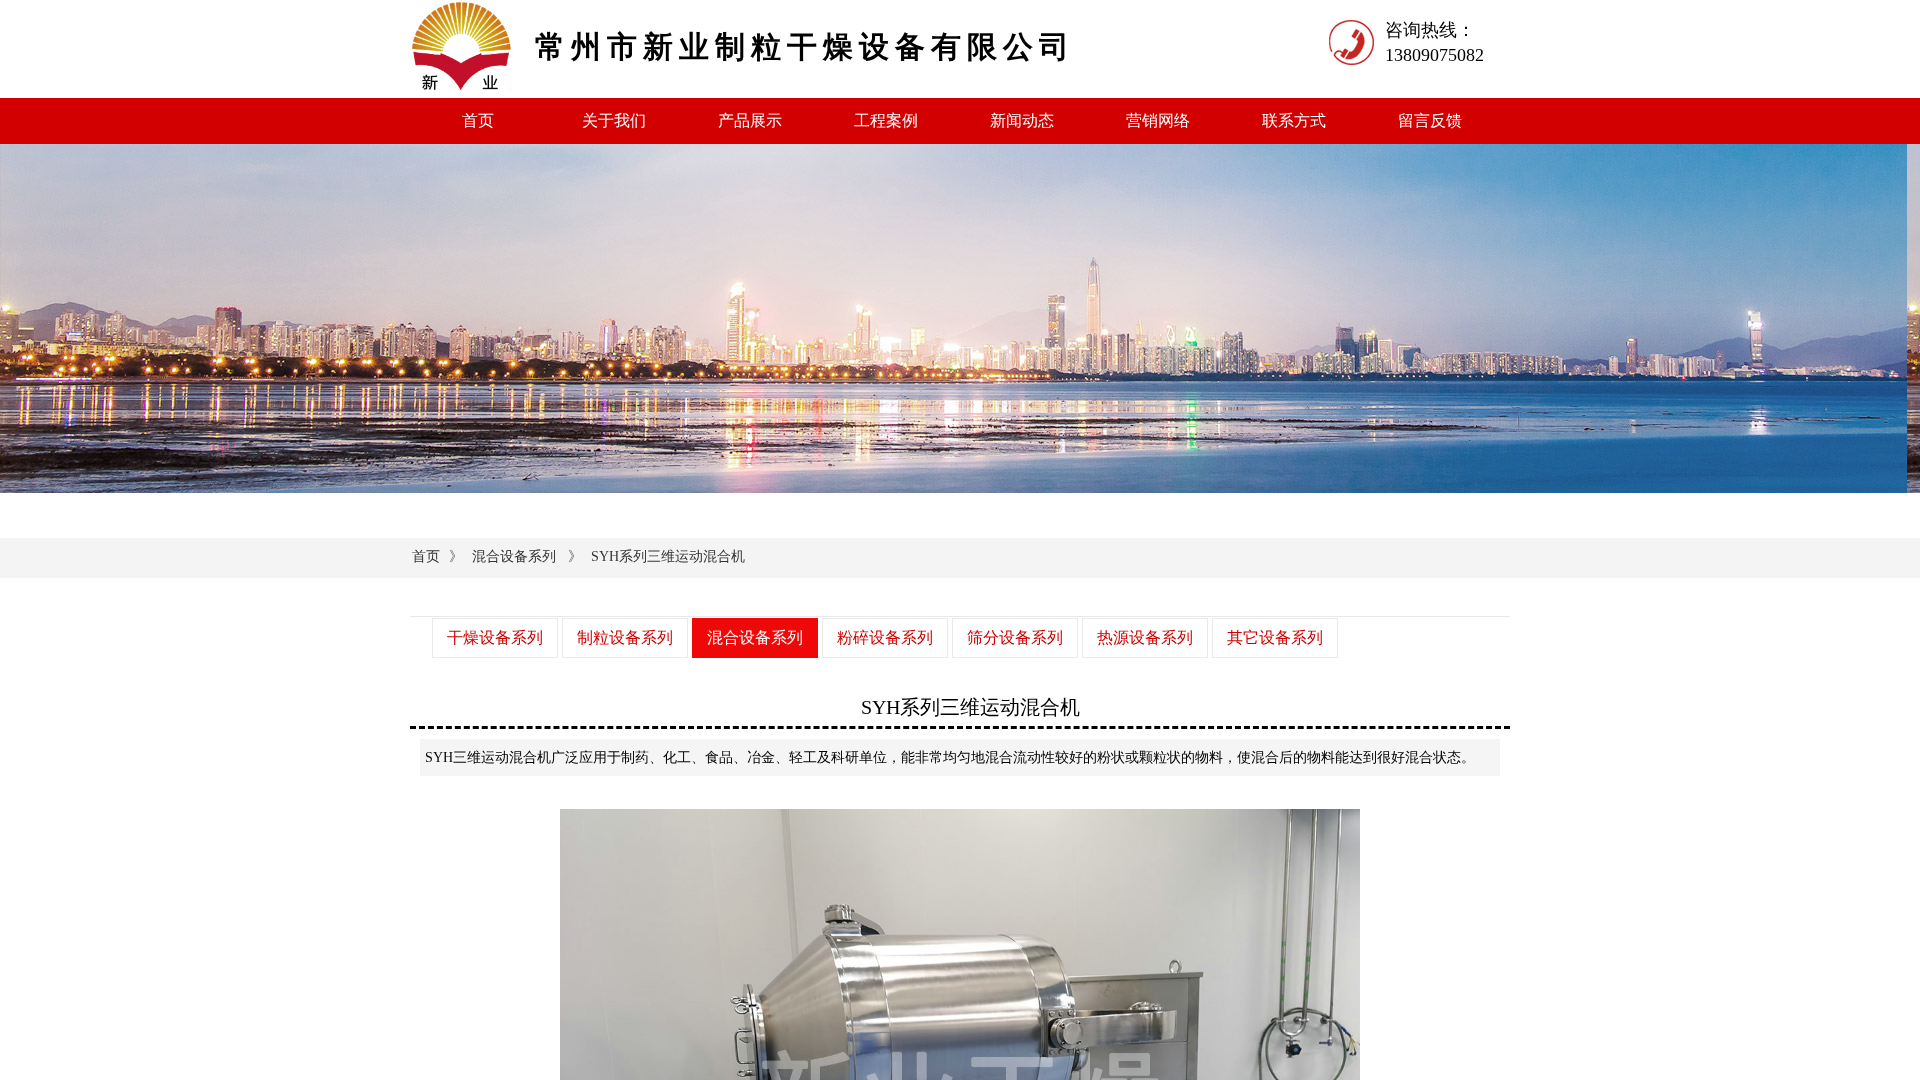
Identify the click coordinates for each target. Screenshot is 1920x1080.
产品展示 (750, 120)
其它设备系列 (1275, 637)
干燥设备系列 (495, 637)
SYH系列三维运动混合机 (668, 556)
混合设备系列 (514, 556)
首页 (478, 120)
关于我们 (614, 120)
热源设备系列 (1145, 637)
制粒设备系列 (625, 637)
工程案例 (886, 120)
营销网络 (1158, 120)
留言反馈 (1430, 120)
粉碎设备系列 (885, 637)
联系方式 (1294, 120)
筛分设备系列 (1015, 637)
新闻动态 (1022, 120)
